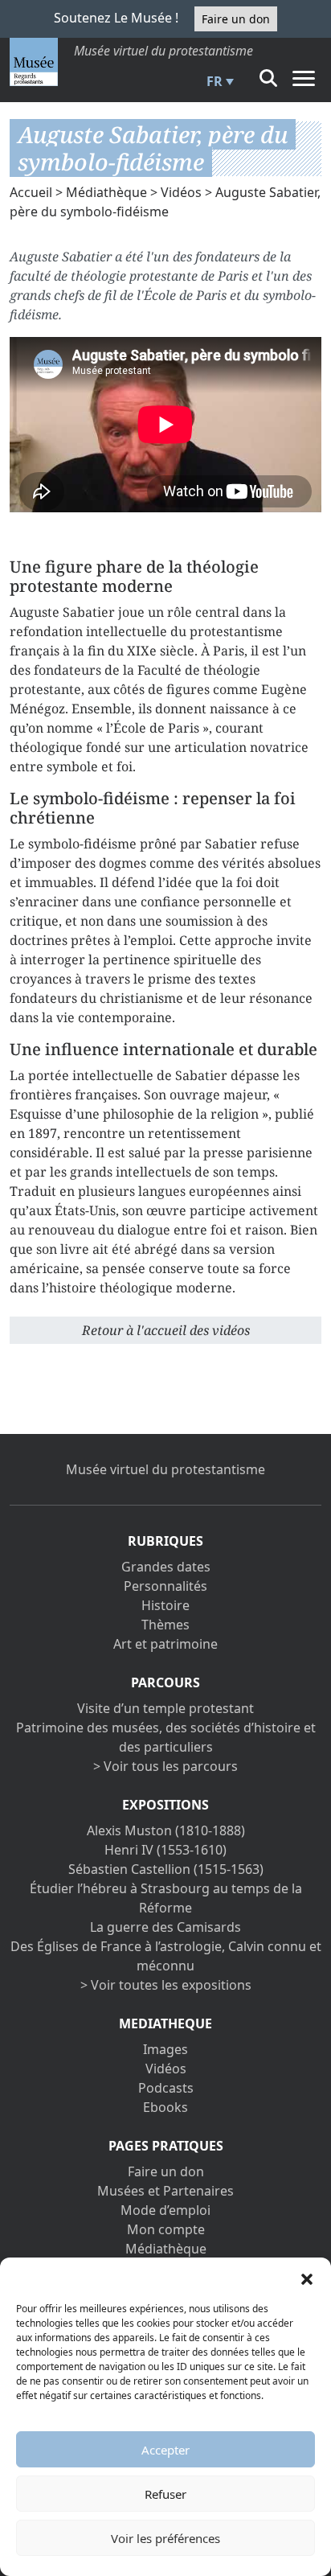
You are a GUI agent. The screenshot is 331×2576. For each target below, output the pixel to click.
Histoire (165, 1605)
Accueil (31, 192)
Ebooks (165, 2107)
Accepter (165, 2450)
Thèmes (165, 1625)
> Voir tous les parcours (165, 1766)
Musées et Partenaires (165, 2191)
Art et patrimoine (165, 1644)
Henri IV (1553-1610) (165, 1850)
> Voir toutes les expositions (166, 1985)
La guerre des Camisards (165, 1927)
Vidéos (181, 192)
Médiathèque (106, 192)
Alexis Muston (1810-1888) (166, 1830)
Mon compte (166, 2229)
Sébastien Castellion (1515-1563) (166, 1869)
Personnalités (165, 1586)
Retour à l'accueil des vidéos (166, 1330)
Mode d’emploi (165, 2210)
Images (165, 2049)
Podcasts (166, 2088)
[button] (307, 2278)
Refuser (165, 2494)
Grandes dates (166, 1567)
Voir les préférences (165, 2538)
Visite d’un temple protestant (165, 1708)
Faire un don (236, 19)
